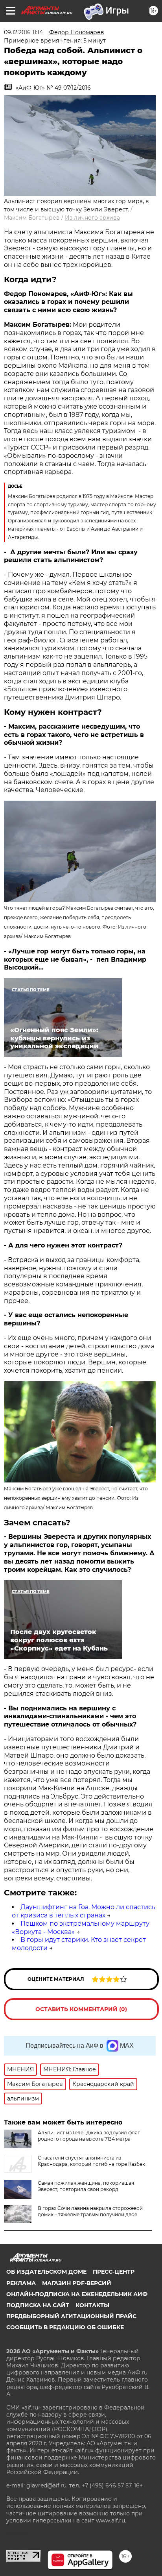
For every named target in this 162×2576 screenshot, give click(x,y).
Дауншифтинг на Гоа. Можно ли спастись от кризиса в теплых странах (84, 1911)
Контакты (92, 2305)
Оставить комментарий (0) (81, 2009)
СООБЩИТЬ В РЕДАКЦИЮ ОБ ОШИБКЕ (65, 2327)
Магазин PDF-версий (77, 2283)
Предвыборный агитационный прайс (71, 2316)
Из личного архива (92, 218)
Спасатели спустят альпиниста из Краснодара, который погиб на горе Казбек (91, 2161)
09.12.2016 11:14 (23, 32)
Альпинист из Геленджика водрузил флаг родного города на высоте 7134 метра (89, 2136)
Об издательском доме (46, 2272)
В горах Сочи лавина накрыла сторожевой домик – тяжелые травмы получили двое (90, 2211)
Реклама (21, 2283)
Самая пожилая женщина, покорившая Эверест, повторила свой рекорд (86, 2186)
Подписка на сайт (38, 2305)
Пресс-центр (114, 2272)
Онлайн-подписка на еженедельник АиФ (77, 2294)
